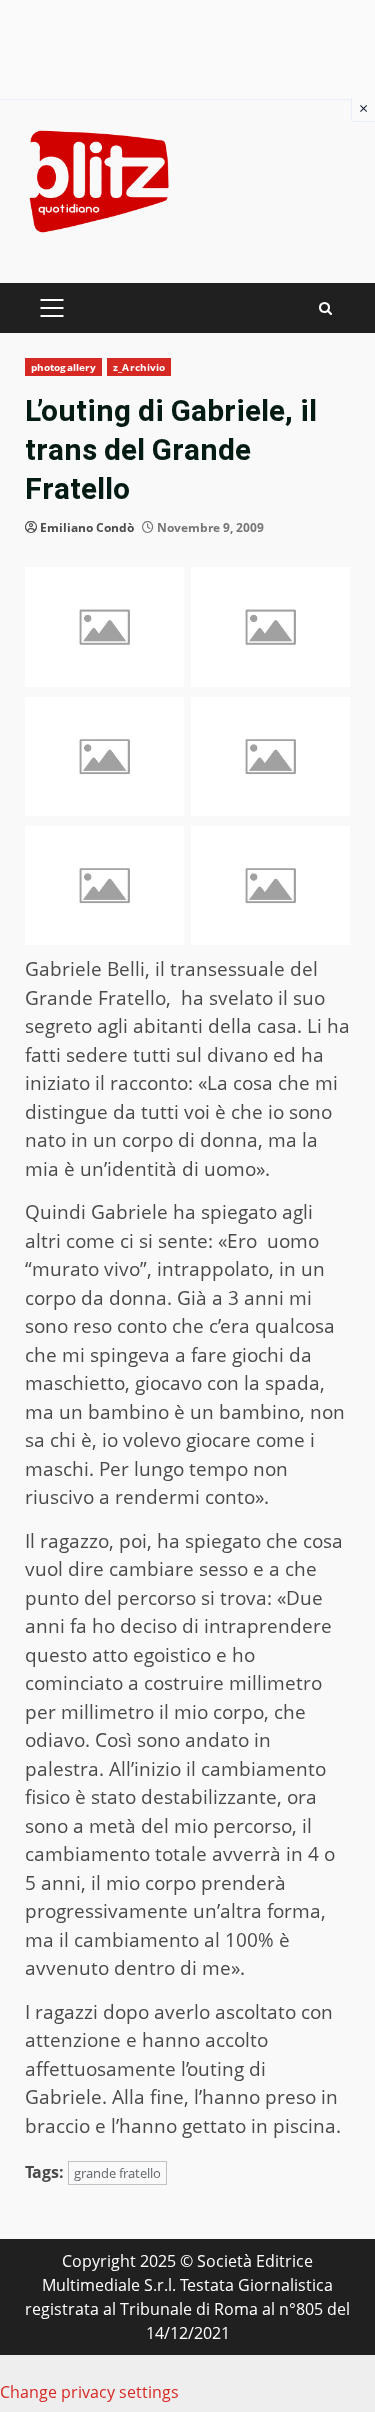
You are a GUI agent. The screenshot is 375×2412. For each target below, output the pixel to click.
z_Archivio (139, 367)
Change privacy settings (89, 2392)
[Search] (325, 308)
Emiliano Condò (87, 527)
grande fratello (117, 2173)
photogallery (63, 367)
